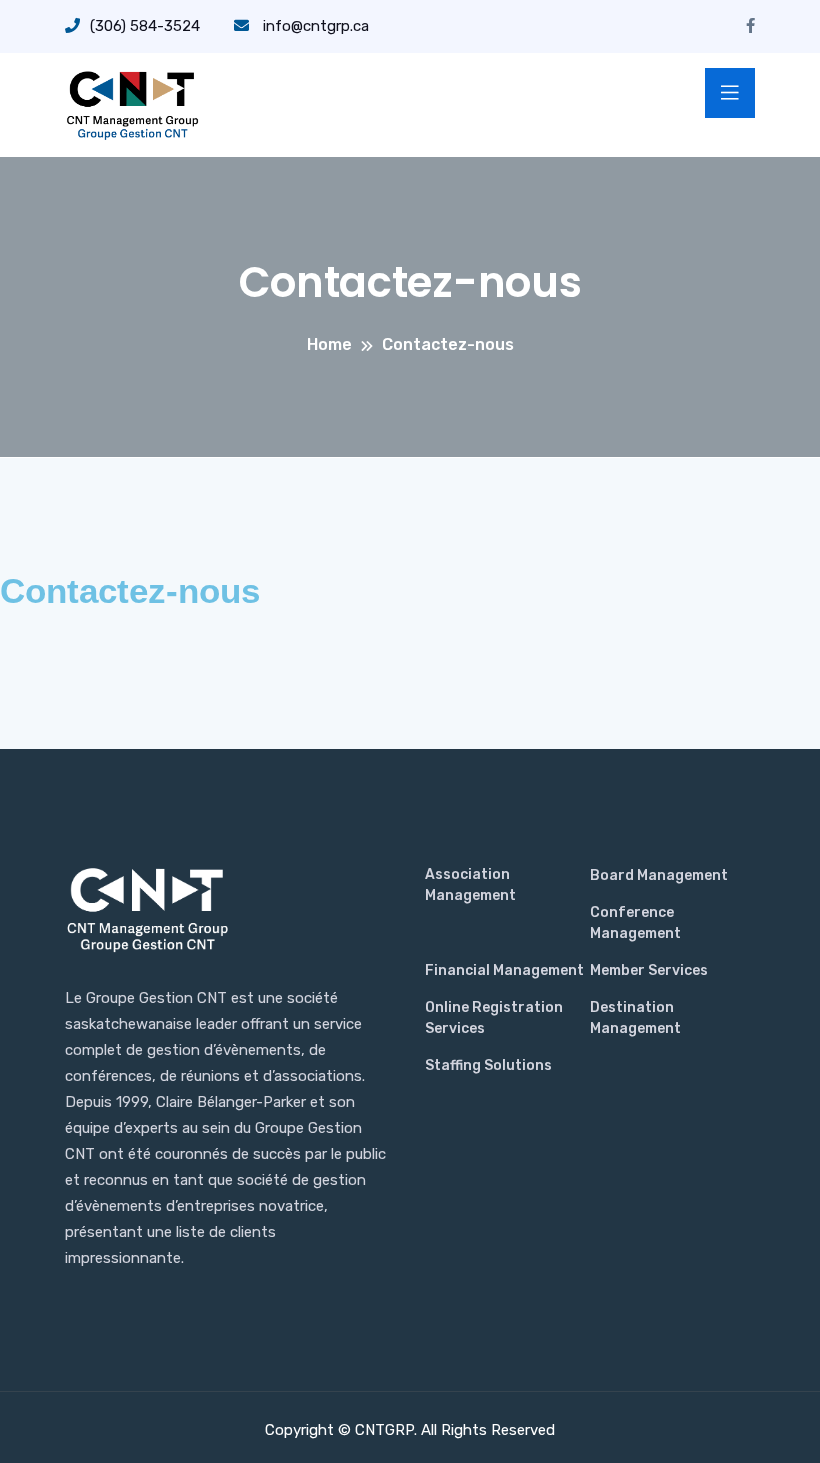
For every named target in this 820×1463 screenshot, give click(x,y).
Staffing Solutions (488, 1065)
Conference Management (635, 923)
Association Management (470, 885)
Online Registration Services (494, 1018)
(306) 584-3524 (145, 26)
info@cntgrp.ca (314, 26)
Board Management (659, 875)
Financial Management (504, 970)
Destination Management (635, 1018)
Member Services (649, 970)
